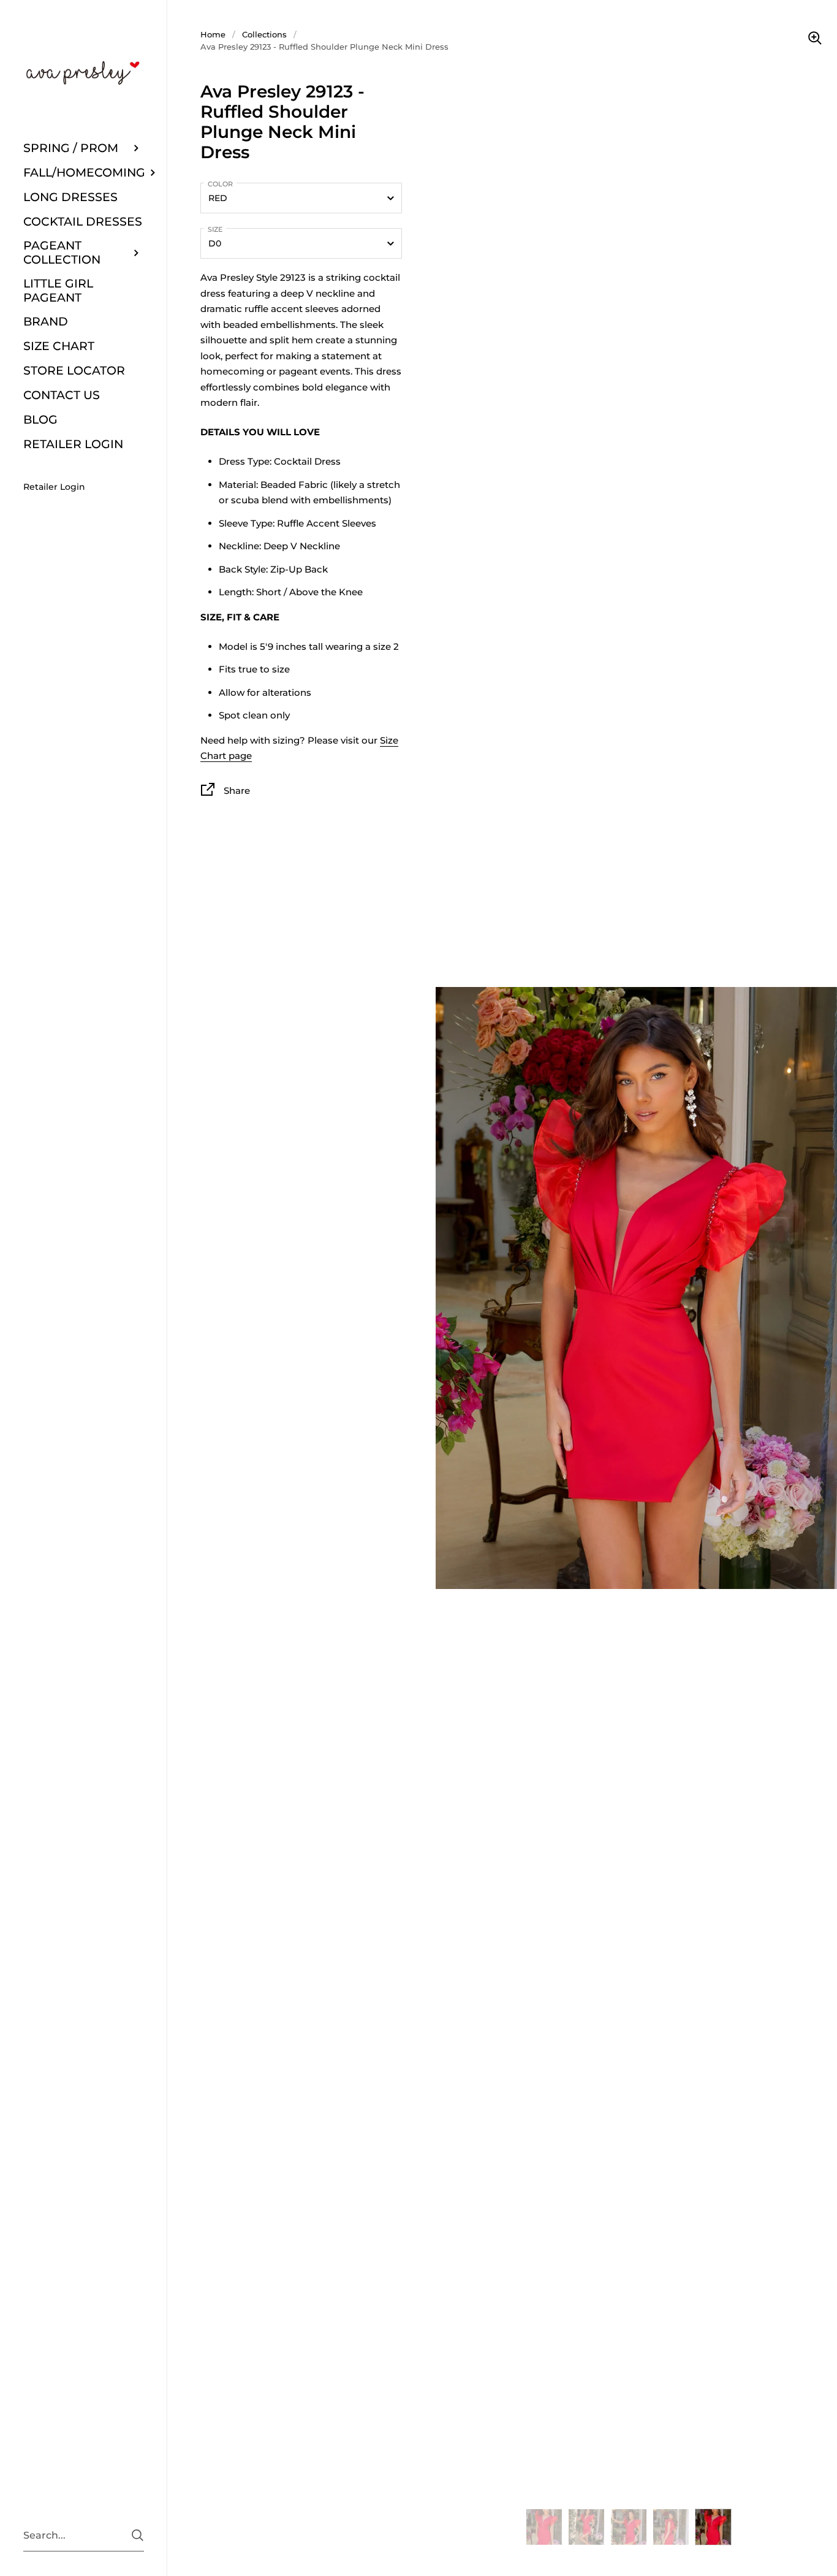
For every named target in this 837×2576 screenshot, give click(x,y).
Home (213, 34)
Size (215, 229)
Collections (264, 34)
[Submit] (138, 2535)
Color (220, 184)
